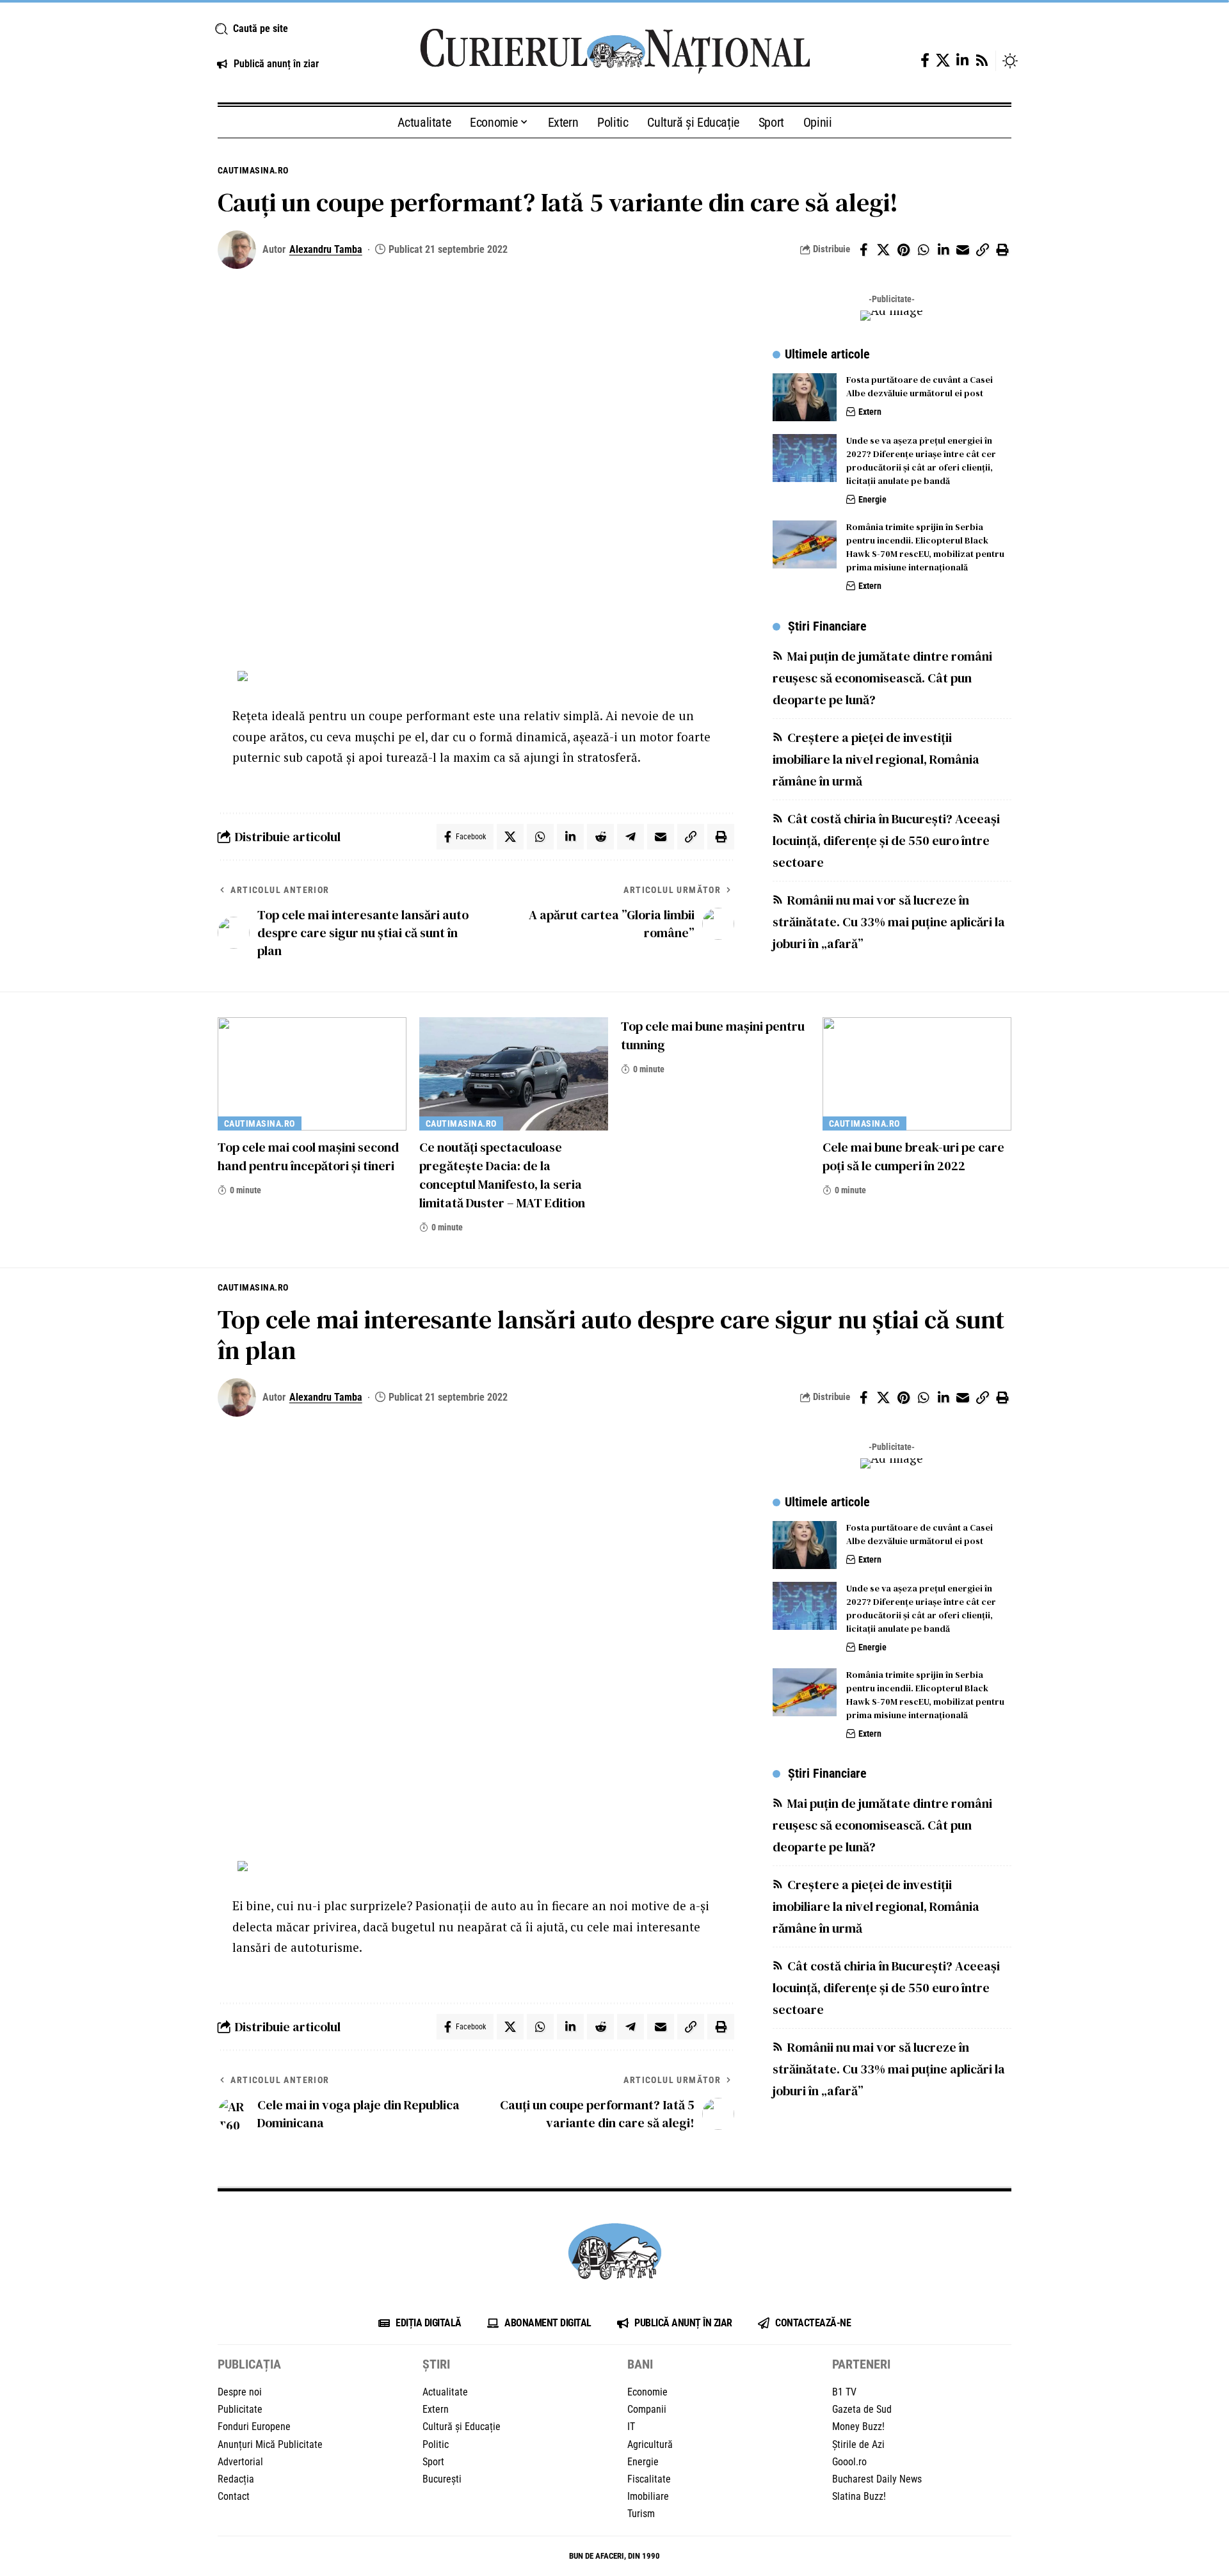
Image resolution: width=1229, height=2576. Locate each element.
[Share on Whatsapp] (923, 250)
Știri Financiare (827, 626)
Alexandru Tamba (326, 249)
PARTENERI (861, 2364)
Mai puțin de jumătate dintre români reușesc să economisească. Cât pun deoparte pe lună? (882, 678)
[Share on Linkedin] (943, 250)
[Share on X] (883, 250)
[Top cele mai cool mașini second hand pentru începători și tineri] (312, 1074)
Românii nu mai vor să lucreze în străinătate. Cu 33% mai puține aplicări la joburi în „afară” (889, 922)
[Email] (963, 250)
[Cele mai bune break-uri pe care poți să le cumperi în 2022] (917, 1074)
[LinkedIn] (962, 60)
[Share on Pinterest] (903, 250)
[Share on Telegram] (631, 837)
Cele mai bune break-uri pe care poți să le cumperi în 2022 (913, 1156)
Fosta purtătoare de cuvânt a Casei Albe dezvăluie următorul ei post (920, 386)
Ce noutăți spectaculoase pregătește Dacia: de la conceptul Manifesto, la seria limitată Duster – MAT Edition (502, 1175)
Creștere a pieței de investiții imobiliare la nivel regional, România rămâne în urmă (876, 759)
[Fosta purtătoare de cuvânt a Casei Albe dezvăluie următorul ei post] (805, 397)
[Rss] (982, 60)
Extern (870, 412)
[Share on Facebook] (864, 250)
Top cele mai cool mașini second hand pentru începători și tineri (308, 1156)
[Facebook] (925, 60)
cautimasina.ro (253, 170)
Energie (872, 499)
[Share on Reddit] (600, 837)
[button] (302, 29)
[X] (943, 60)
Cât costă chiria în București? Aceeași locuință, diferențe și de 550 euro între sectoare (886, 841)
